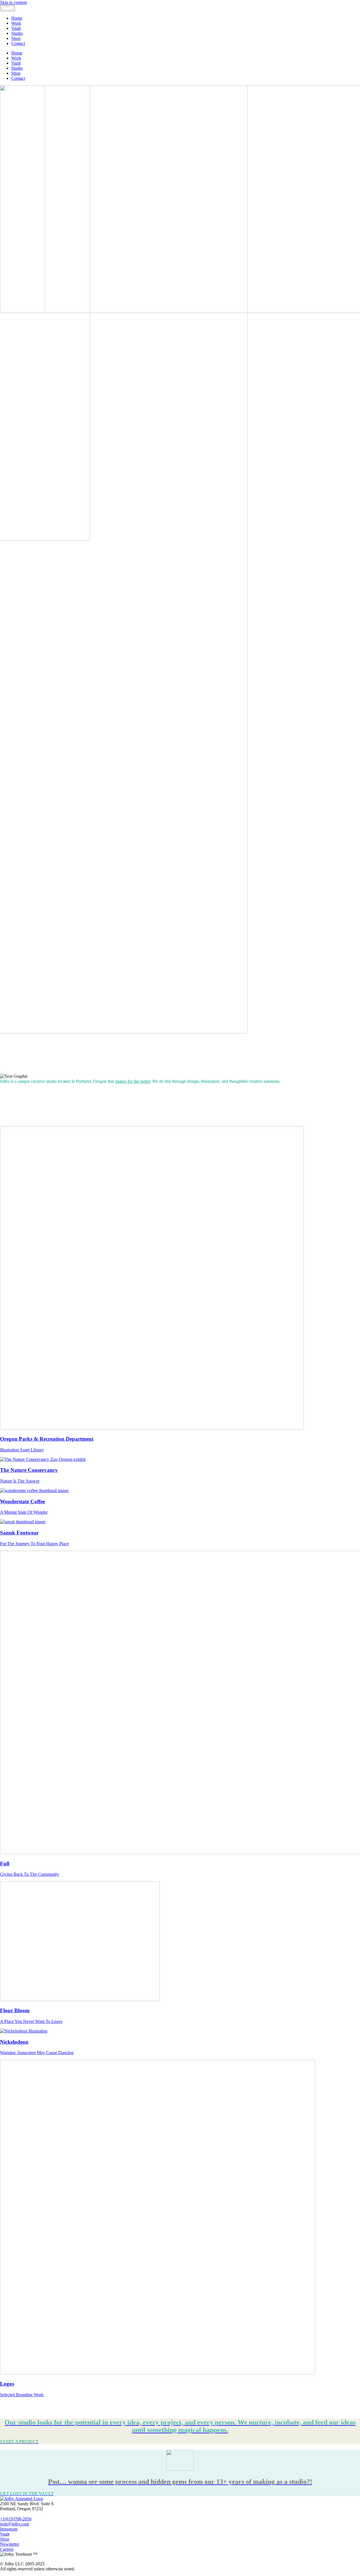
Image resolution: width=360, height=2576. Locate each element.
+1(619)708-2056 (16, 2519)
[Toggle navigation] (7, 8)
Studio (17, 33)
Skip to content (13, 2)
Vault (16, 28)
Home (17, 18)
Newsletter (10, 2544)
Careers (7, 2549)
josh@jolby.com (14, 2524)
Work (16, 23)
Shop (16, 38)
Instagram (9, 2529)
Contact (18, 43)
